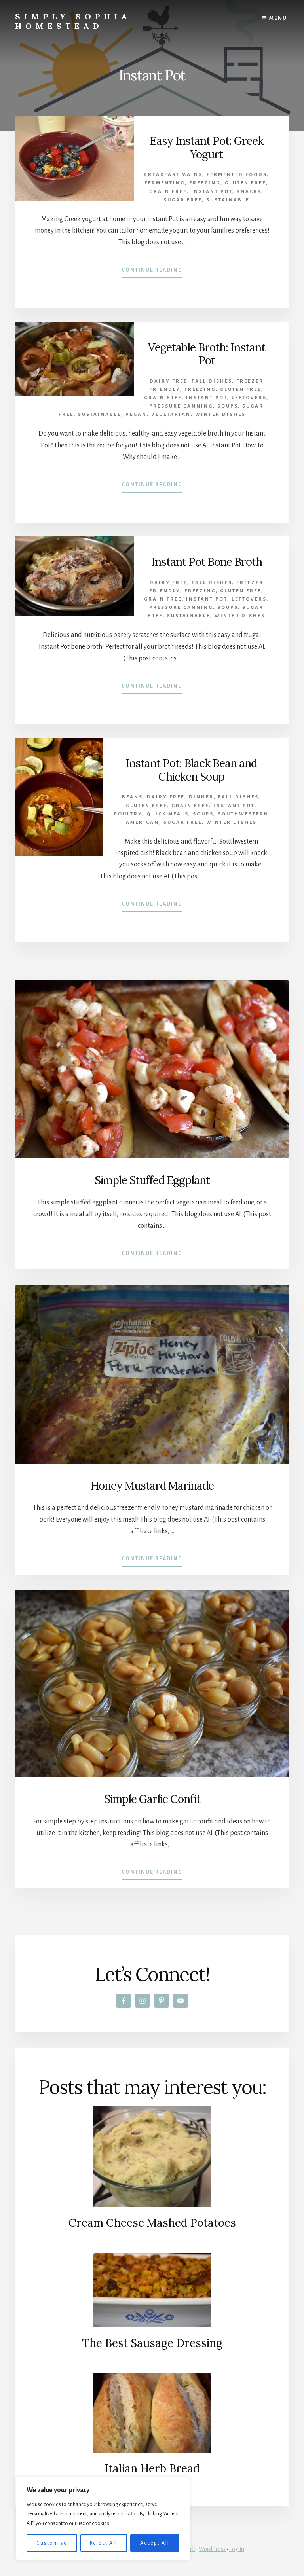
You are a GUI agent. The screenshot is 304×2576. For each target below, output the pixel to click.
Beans (132, 797)
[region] (103, 2519)
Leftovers (249, 398)
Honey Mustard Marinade (152, 1486)
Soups (228, 406)
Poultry (128, 814)
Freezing (205, 183)
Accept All (155, 2543)
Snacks (249, 192)
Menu (278, 18)
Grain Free (168, 192)
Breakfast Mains (173, 175)
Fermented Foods (237, 175)
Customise (52, 2543)
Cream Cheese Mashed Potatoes (152, 2223)
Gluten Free (245, 183)
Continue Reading (152, 273)
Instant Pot (212, 192)
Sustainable (228, 200)
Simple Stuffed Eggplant (152, 1180)
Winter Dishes (220, 414)
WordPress (212, 2549)
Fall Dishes (212, 381)
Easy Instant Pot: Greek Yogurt (207, 148)
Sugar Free (183, 200)
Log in (237, 2549)
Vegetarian (171, 414)
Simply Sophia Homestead (73, 21)
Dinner (201, 797)
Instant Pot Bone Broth (207, 562)
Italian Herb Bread (152, 2468)
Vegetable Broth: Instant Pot (207, 354)
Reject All (104, 2543)
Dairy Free (168, 381)
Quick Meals (167, 814)
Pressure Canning (181, 406)
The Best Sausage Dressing (152, 2343)
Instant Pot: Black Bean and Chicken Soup (191, 770)
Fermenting (165, 183)
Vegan (136, 414)
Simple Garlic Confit (152, 1799)
